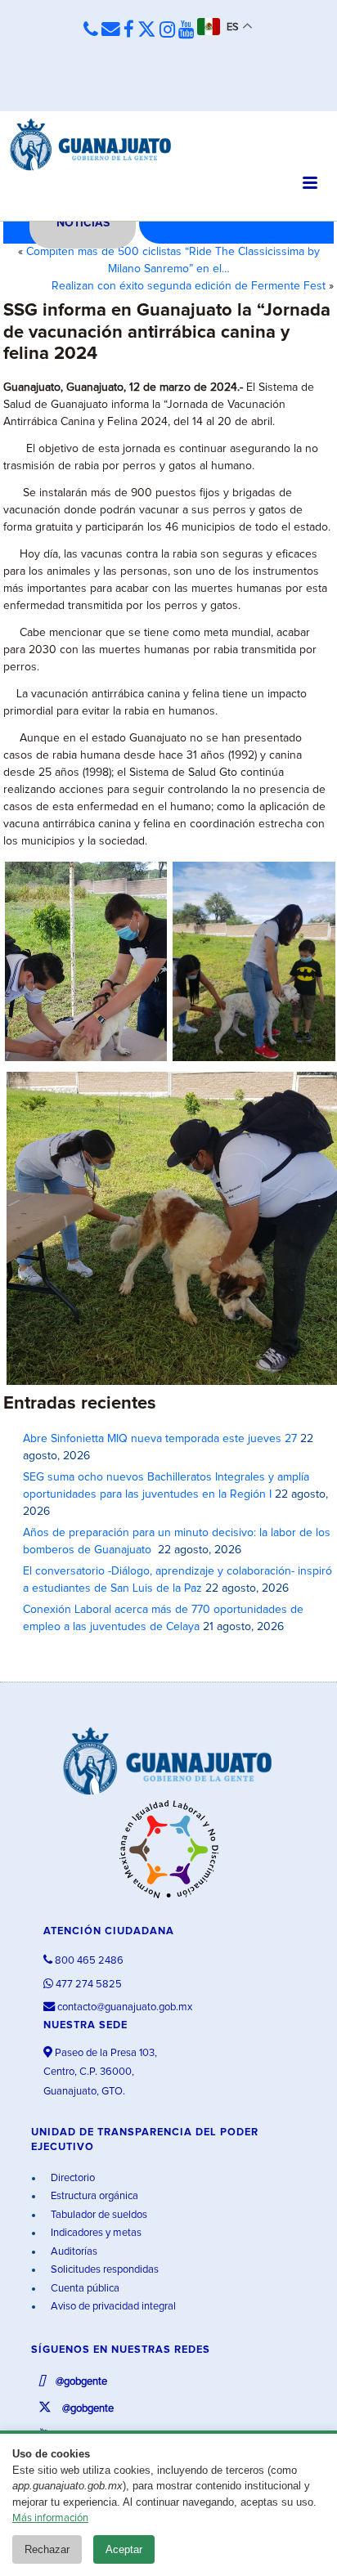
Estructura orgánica (93, 2196)
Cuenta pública (84, 2289)
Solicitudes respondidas (103, 2270)
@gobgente (80, 2382)
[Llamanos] (91, 30)
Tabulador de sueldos (98, 2215)
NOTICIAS (83, 223)
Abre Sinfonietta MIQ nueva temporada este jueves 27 (160, 1439)
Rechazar (47, 2549)
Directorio (72, 2178)
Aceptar (124, 2549)
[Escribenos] (111, 30)
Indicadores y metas (95, 2233)
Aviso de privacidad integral (112, 2307)
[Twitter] (147, 31)
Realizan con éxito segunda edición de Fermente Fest (189, 286)
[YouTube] (186, 31)
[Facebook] (129, 31)
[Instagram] (167, 31)
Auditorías (73, 2252)
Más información (50, 2518)
